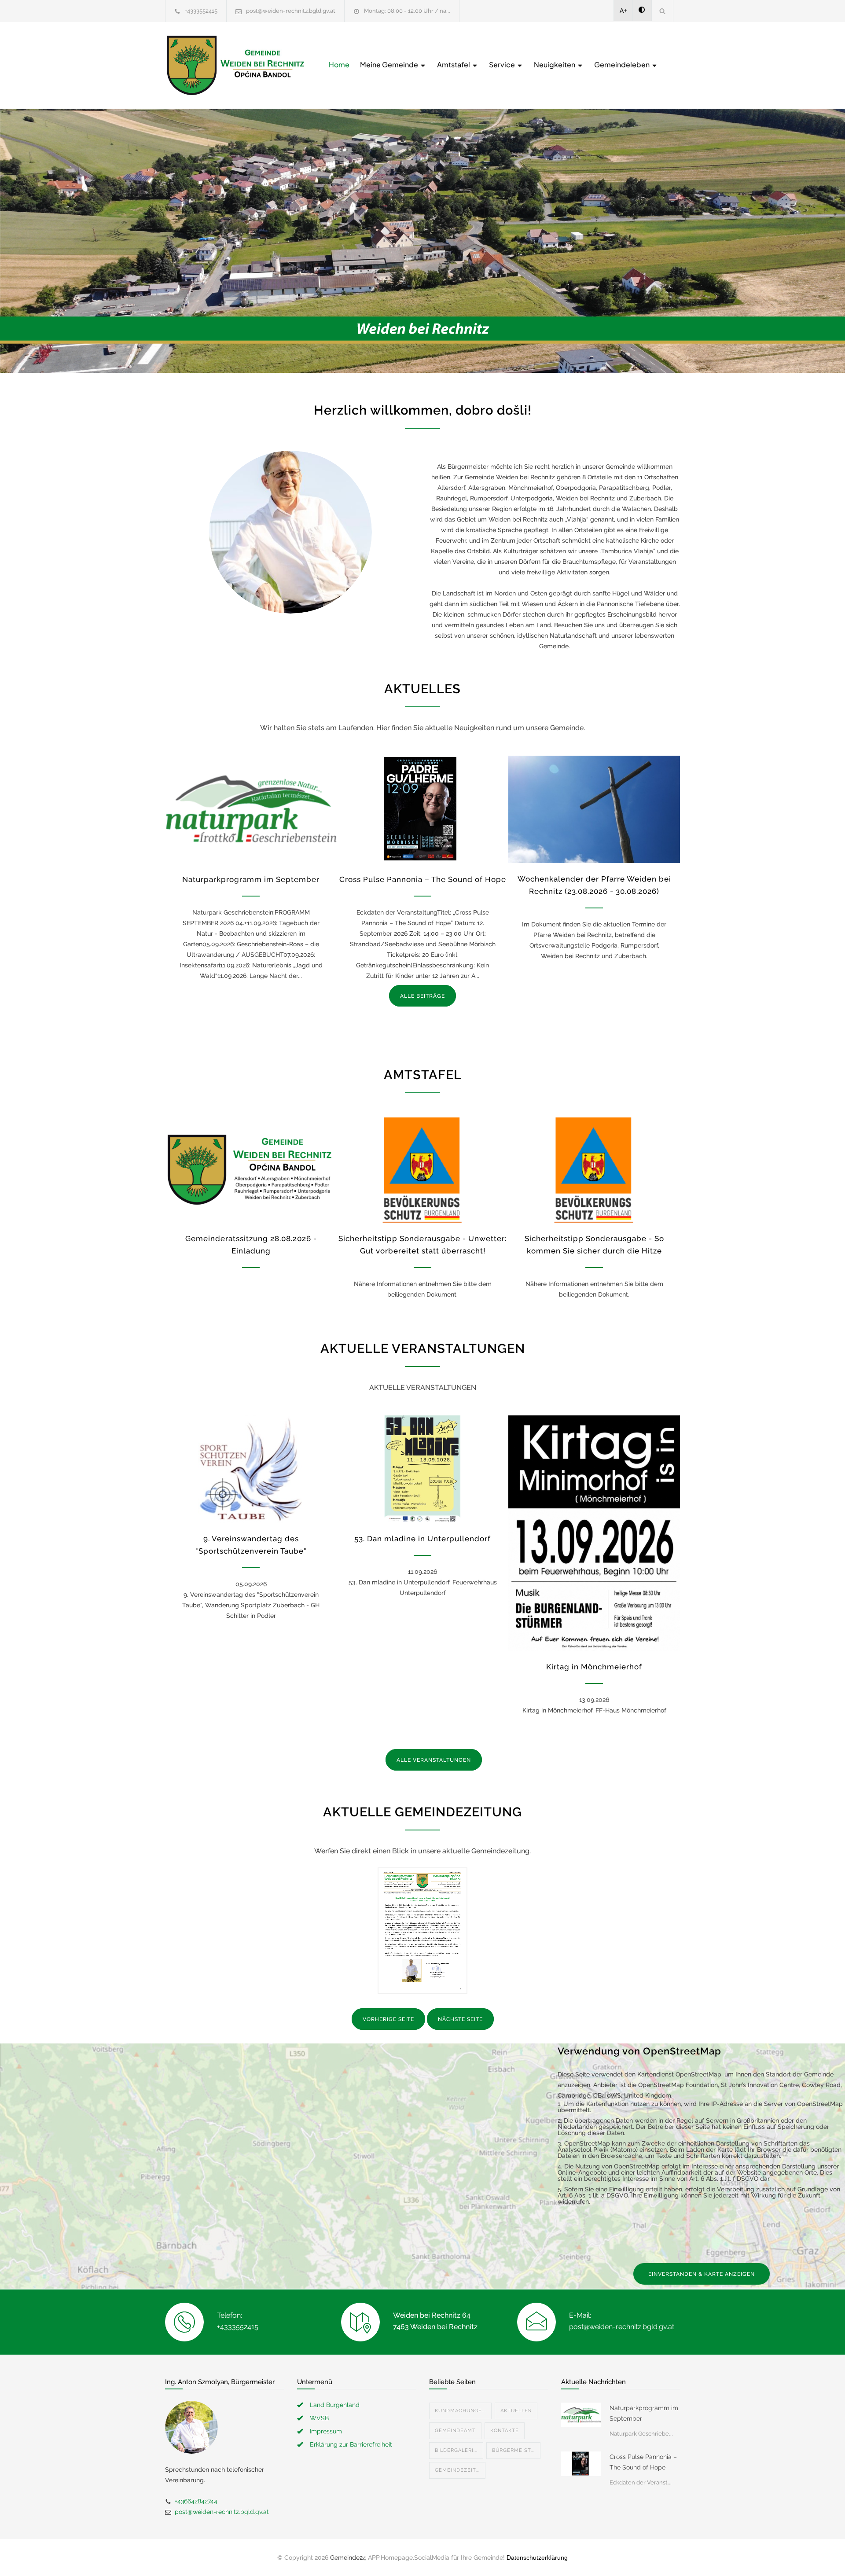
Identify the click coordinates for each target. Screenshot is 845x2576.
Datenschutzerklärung (537, 2558)
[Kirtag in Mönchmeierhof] (594, 1533)
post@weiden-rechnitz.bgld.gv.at (291, 11)
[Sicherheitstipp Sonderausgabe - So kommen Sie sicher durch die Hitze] (594, 1169)
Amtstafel (454, 64)
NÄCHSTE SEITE (460, 2019)
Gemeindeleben (623, 64)
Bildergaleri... (456, 2450)
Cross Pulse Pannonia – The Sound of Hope (423, 879)
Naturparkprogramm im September (251, 879)
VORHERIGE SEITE (388, 2019)
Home (339, 64)
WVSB (319, 2418)
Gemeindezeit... (457, 2470)
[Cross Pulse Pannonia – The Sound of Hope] (422, 809)
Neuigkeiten (555, 64)
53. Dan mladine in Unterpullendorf (422, 1539)
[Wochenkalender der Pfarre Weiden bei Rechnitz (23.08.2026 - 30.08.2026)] (594, 809)
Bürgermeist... (513, 2450)
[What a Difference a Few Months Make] (581, 2415)
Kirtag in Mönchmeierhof (594, 1667)
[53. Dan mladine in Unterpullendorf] (422, 1469)
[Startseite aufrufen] (235, 65)
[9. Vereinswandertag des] (251, 1469)
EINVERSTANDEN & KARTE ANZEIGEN (702, 2274)
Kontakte (505, 2431)
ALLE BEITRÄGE (422, 996)
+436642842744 (196, 2501)
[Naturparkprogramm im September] (251, 809)
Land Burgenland (335, 2405)
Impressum (326, 2431)
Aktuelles (516, 2411)
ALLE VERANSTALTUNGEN (434, 1760)
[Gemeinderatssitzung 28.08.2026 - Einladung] (251, 1169)
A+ (623, 11)
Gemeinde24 (348, 2558)
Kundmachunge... (460, 2411)
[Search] (663, 11)
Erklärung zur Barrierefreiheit (351, 2444)
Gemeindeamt (455, 2431)
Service (503, 64)
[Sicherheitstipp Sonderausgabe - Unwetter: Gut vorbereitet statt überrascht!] (422, 1169)
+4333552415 (201, 11)
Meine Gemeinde (390, 64)
